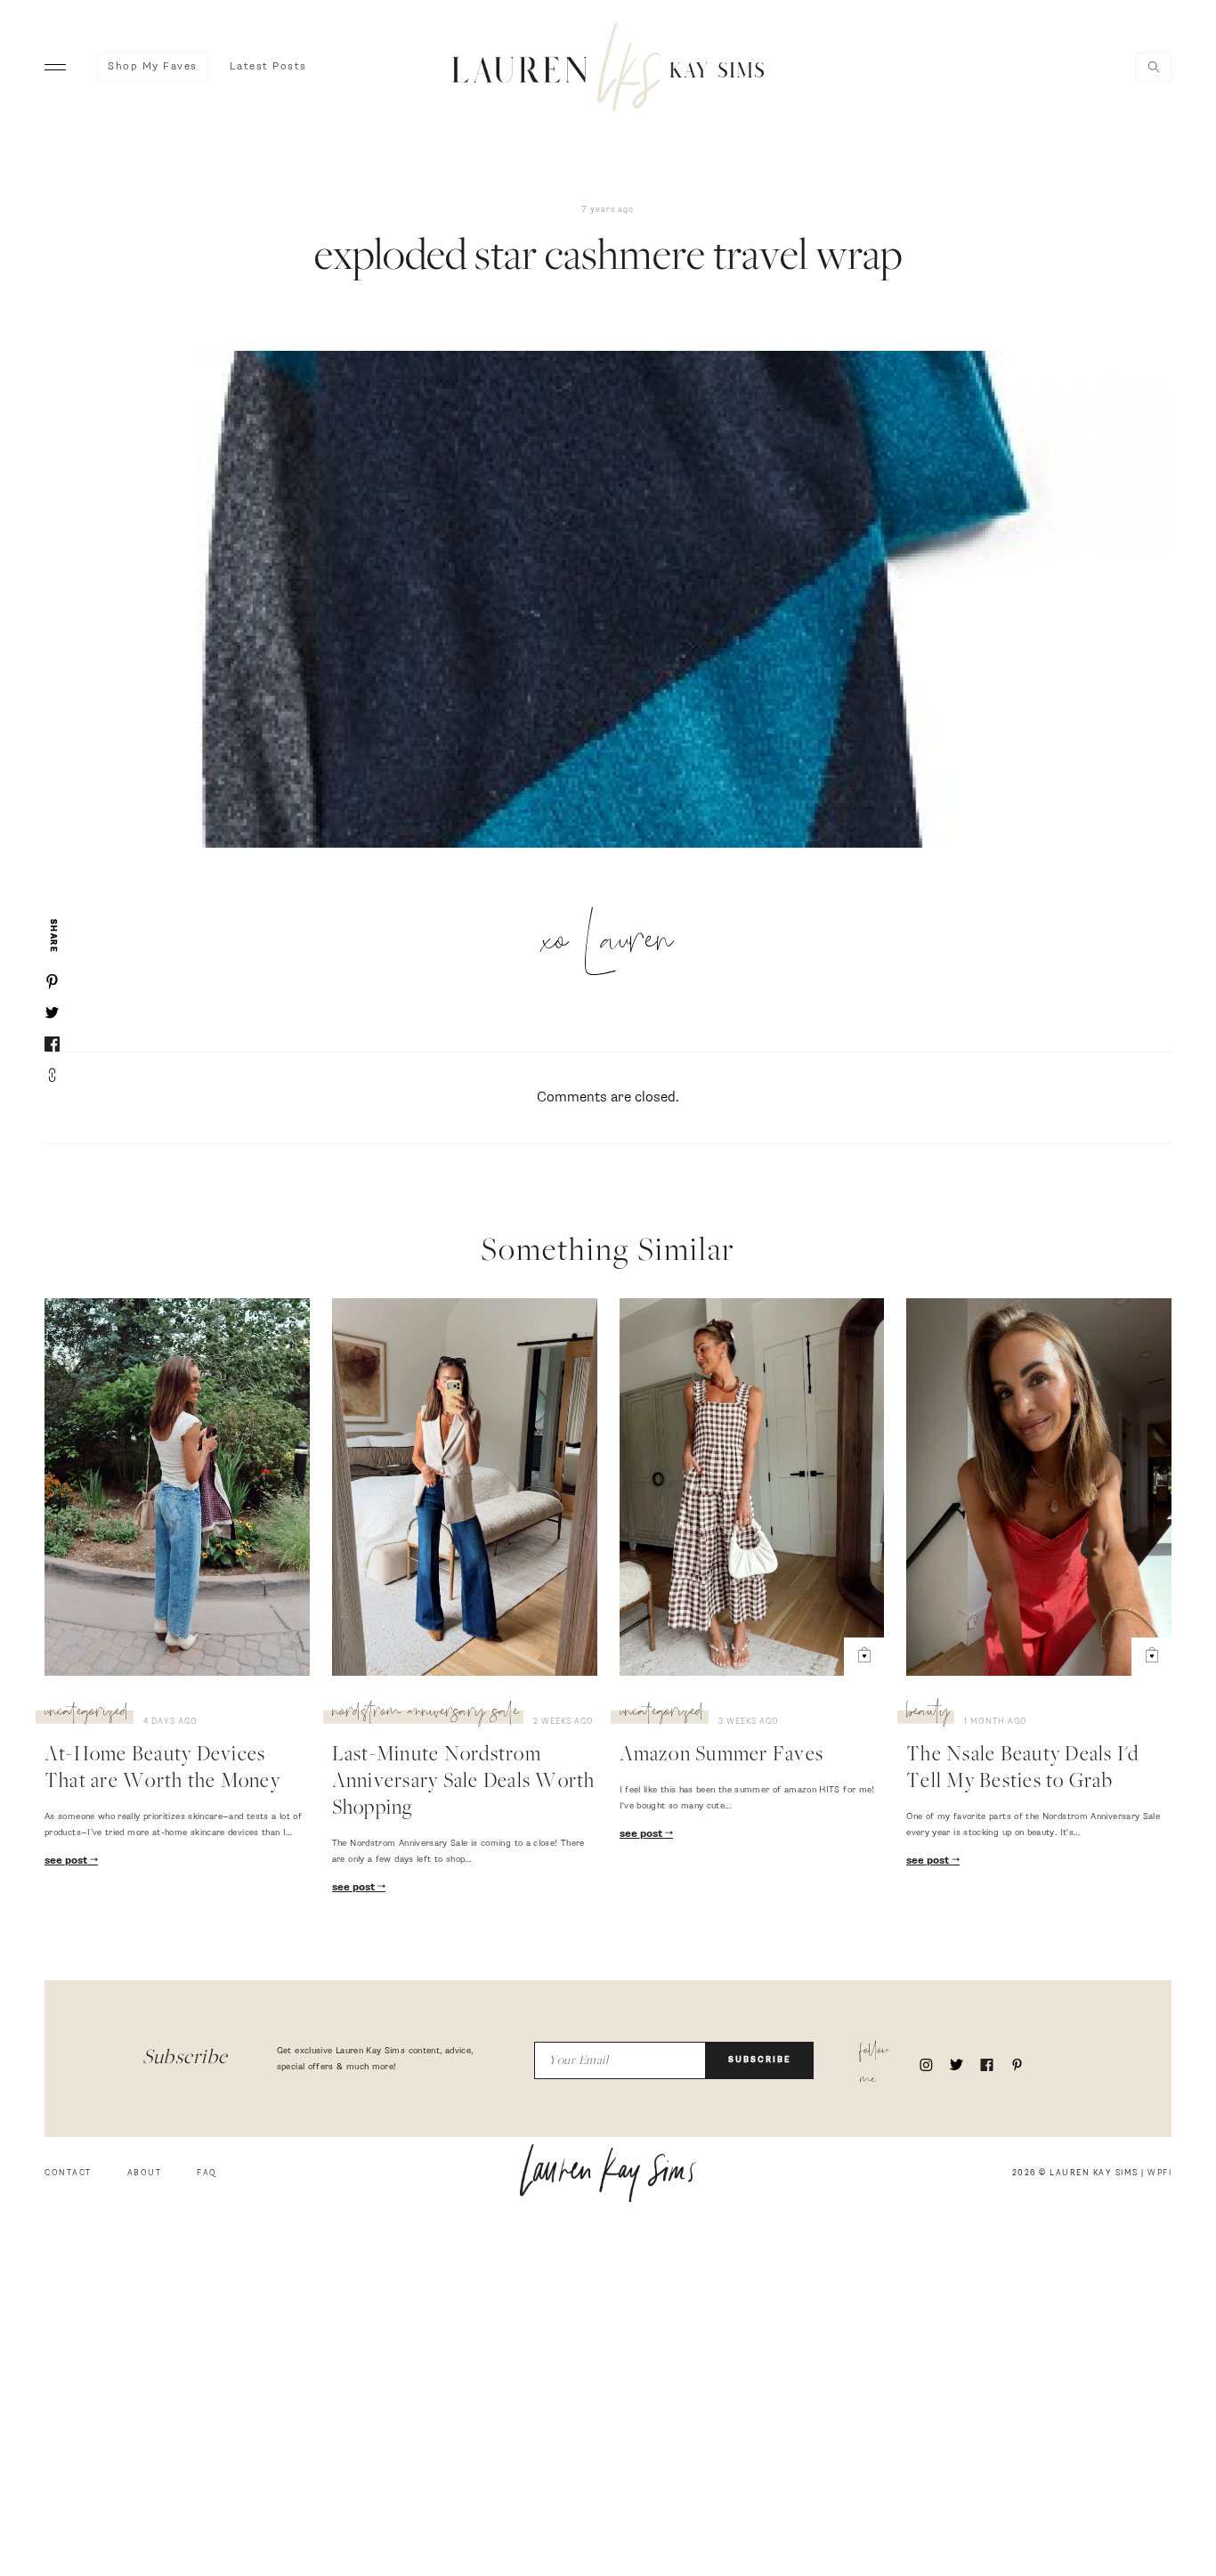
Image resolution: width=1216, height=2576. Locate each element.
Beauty (928, 1714)
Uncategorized (87, 1714)
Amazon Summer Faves (722, 1756)
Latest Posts (268, 67)
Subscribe (760, 2060)
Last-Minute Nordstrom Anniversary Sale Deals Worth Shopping (464, 1783)
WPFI (1159, 2173)
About (145, 2173)
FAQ (207, 2173)
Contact (68, 2173)
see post (67, 1861)
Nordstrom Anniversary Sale (426, 1714)
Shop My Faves (153, 67)
